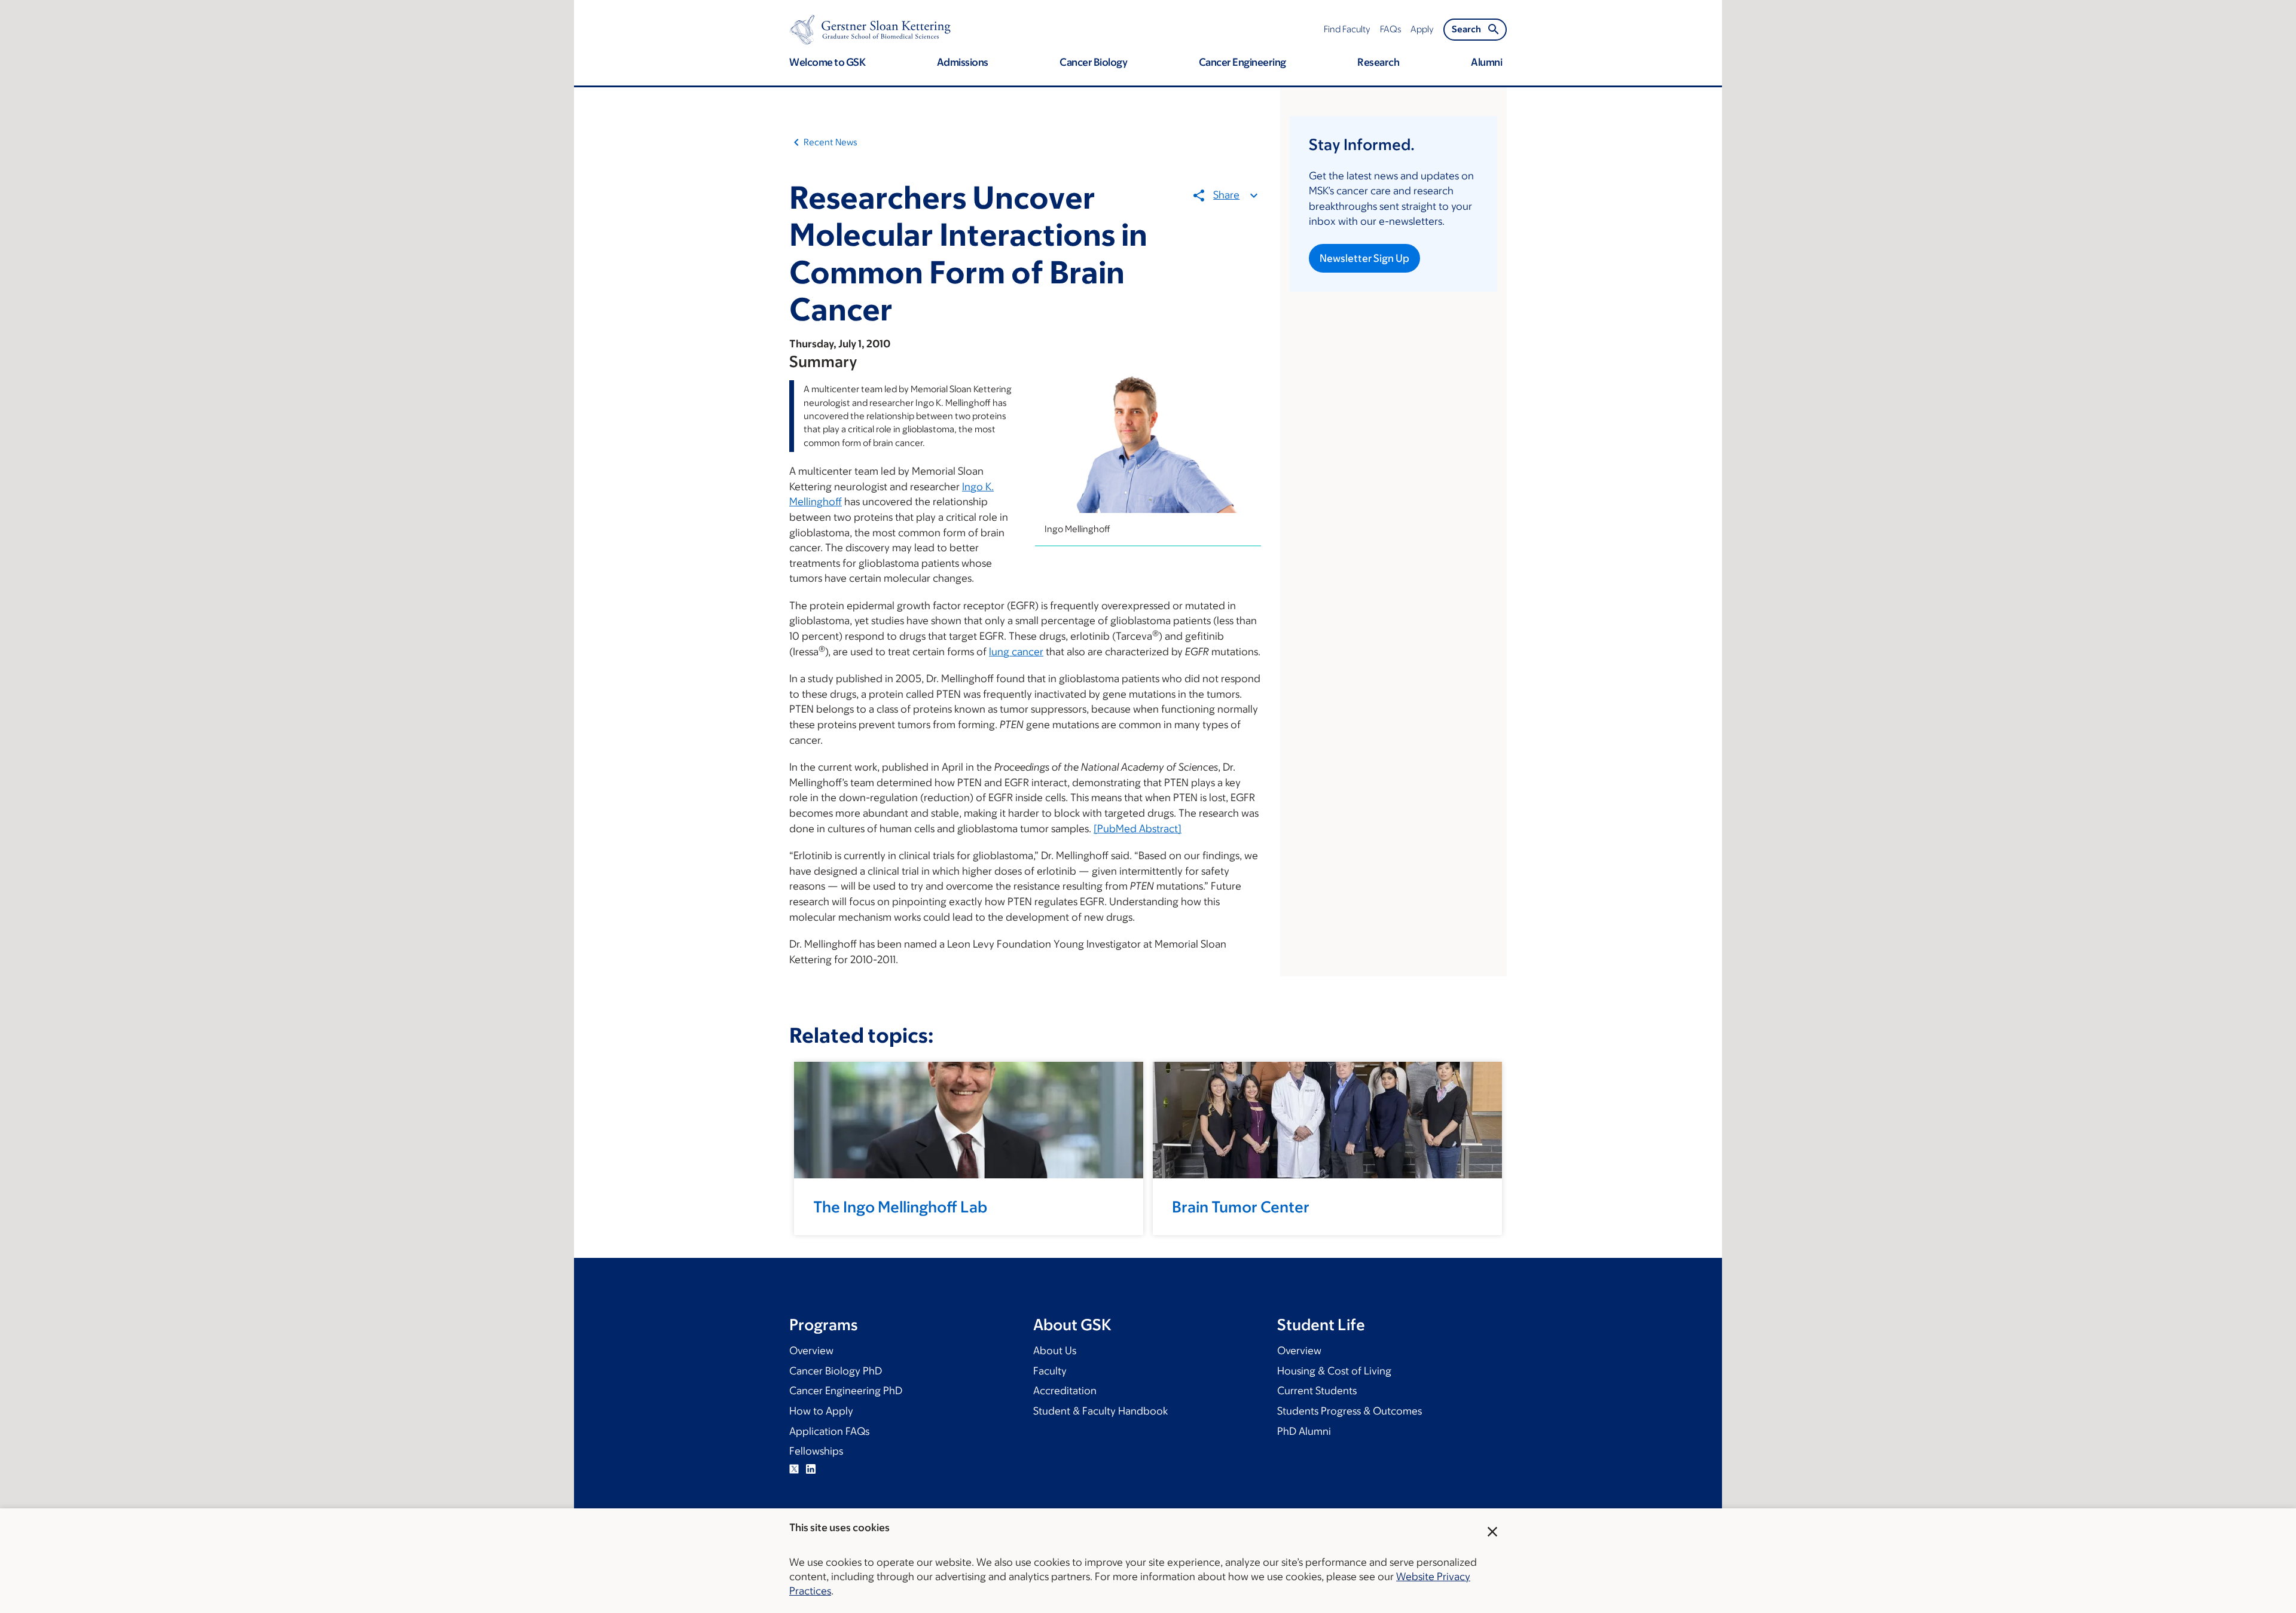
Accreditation (1065, 1391)
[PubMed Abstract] (1138, 829)
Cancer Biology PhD (836, 1371)
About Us (1055, 1351)
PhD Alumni (1304, 1431)
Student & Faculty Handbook (1100, 1411)
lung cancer (1016, 652)
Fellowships (816, 1451)
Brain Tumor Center (1241, 1206)
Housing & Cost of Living (1334, 1371)
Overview (811, 1351)
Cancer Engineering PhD (846, 1391)
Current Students (1317, 1391)
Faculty (1050, 1371)
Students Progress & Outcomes (1349, 1411)
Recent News (831, 142)
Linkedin (811, 1469)
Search (1466, 29)
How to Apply (821, 1411)
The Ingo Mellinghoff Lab (900, 1206)
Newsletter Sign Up (1364, 258)
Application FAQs (829, 1431)
